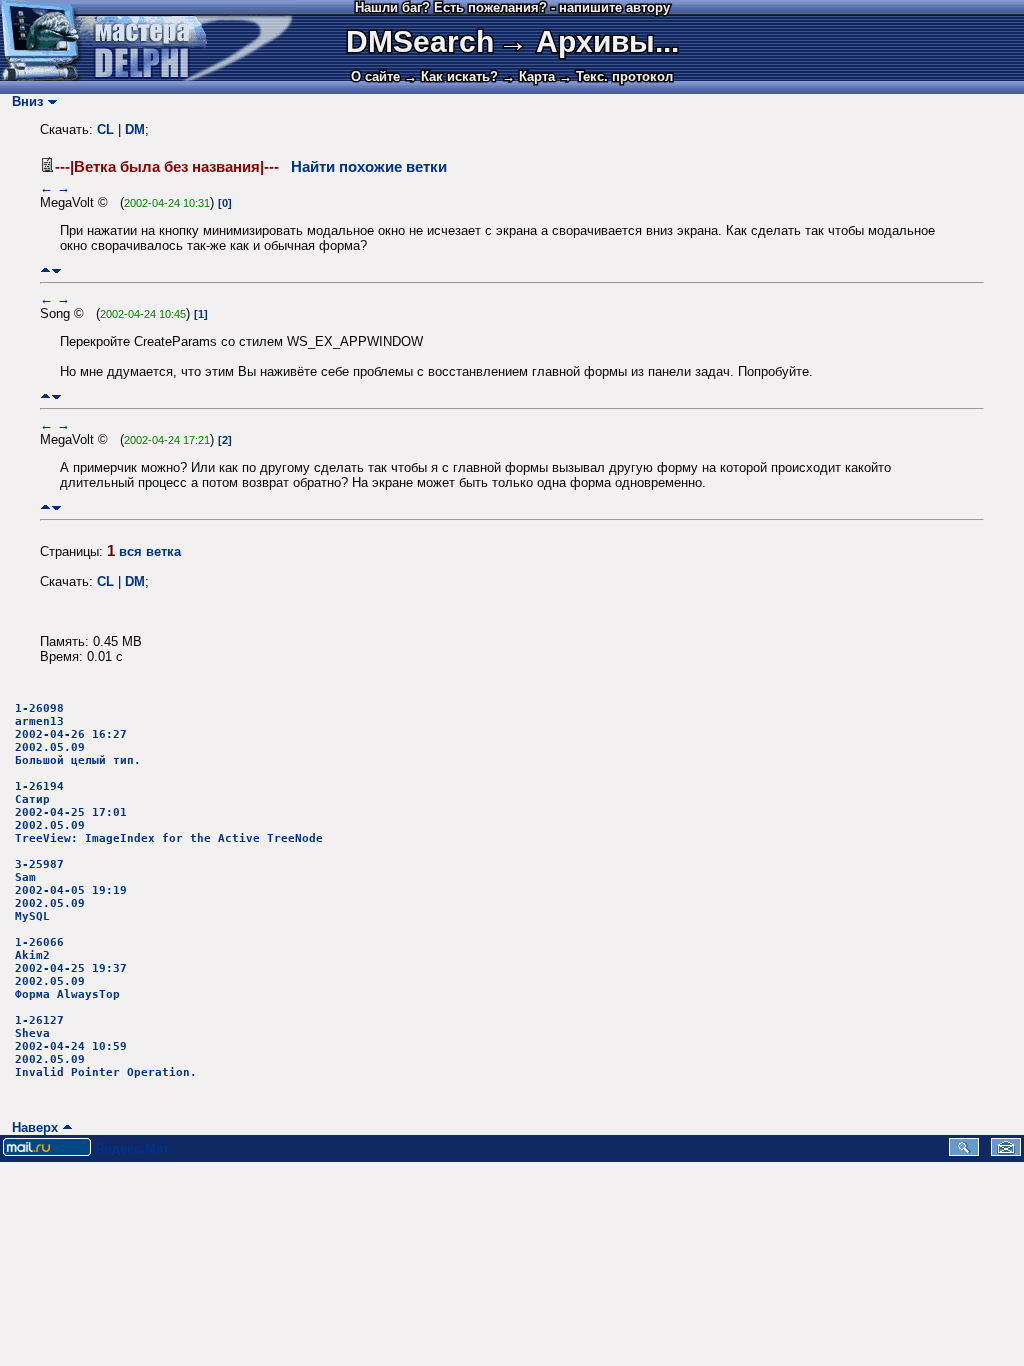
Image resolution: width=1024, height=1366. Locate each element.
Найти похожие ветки (369, 167)
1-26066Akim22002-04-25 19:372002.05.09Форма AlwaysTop (71, 968)
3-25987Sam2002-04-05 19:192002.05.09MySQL (71, 890)
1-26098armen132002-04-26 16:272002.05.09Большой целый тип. (78, 734)
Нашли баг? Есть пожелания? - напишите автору (512, 7)
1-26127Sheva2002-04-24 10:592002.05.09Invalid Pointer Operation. (106, 1046)
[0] (225, 203)
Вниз (23, 101)
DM (135, 129)
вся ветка (150, 551)
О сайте (375, 76)
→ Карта (528, 76)
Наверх (31, 1127)
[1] (201, 314)
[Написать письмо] (1006, 1151)
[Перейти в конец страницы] (56, 270)
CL (105, 129)
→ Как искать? (451, 76)
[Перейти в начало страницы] (45, 270)
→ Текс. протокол (616, 76)
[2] (225, 440)
